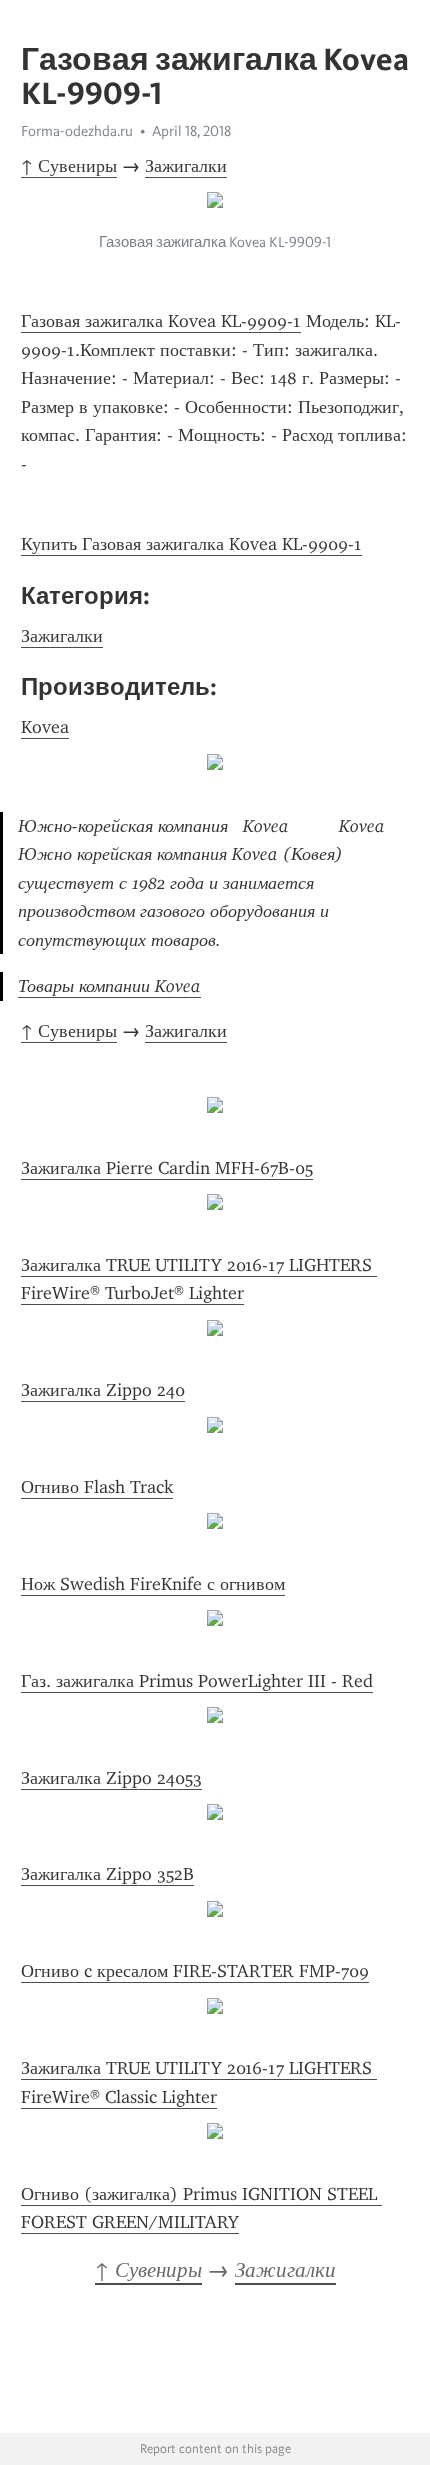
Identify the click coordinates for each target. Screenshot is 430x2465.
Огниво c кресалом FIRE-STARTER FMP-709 (195, 1971)
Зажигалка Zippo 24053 (111, 1778)
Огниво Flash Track (97, 1487)
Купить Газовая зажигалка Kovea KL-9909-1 (191, 544)
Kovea (45, 727)
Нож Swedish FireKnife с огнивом (153, 1584)
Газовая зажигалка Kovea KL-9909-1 (161, 321)
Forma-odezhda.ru (77, 131)
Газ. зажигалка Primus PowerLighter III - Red (197, 1681)
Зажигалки (186, 166)
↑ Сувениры (69, 166)
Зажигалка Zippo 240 (103, 1390)
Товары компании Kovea (109, 986)
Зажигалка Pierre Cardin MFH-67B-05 (167, 1168)
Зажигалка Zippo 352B (107, 1874)
